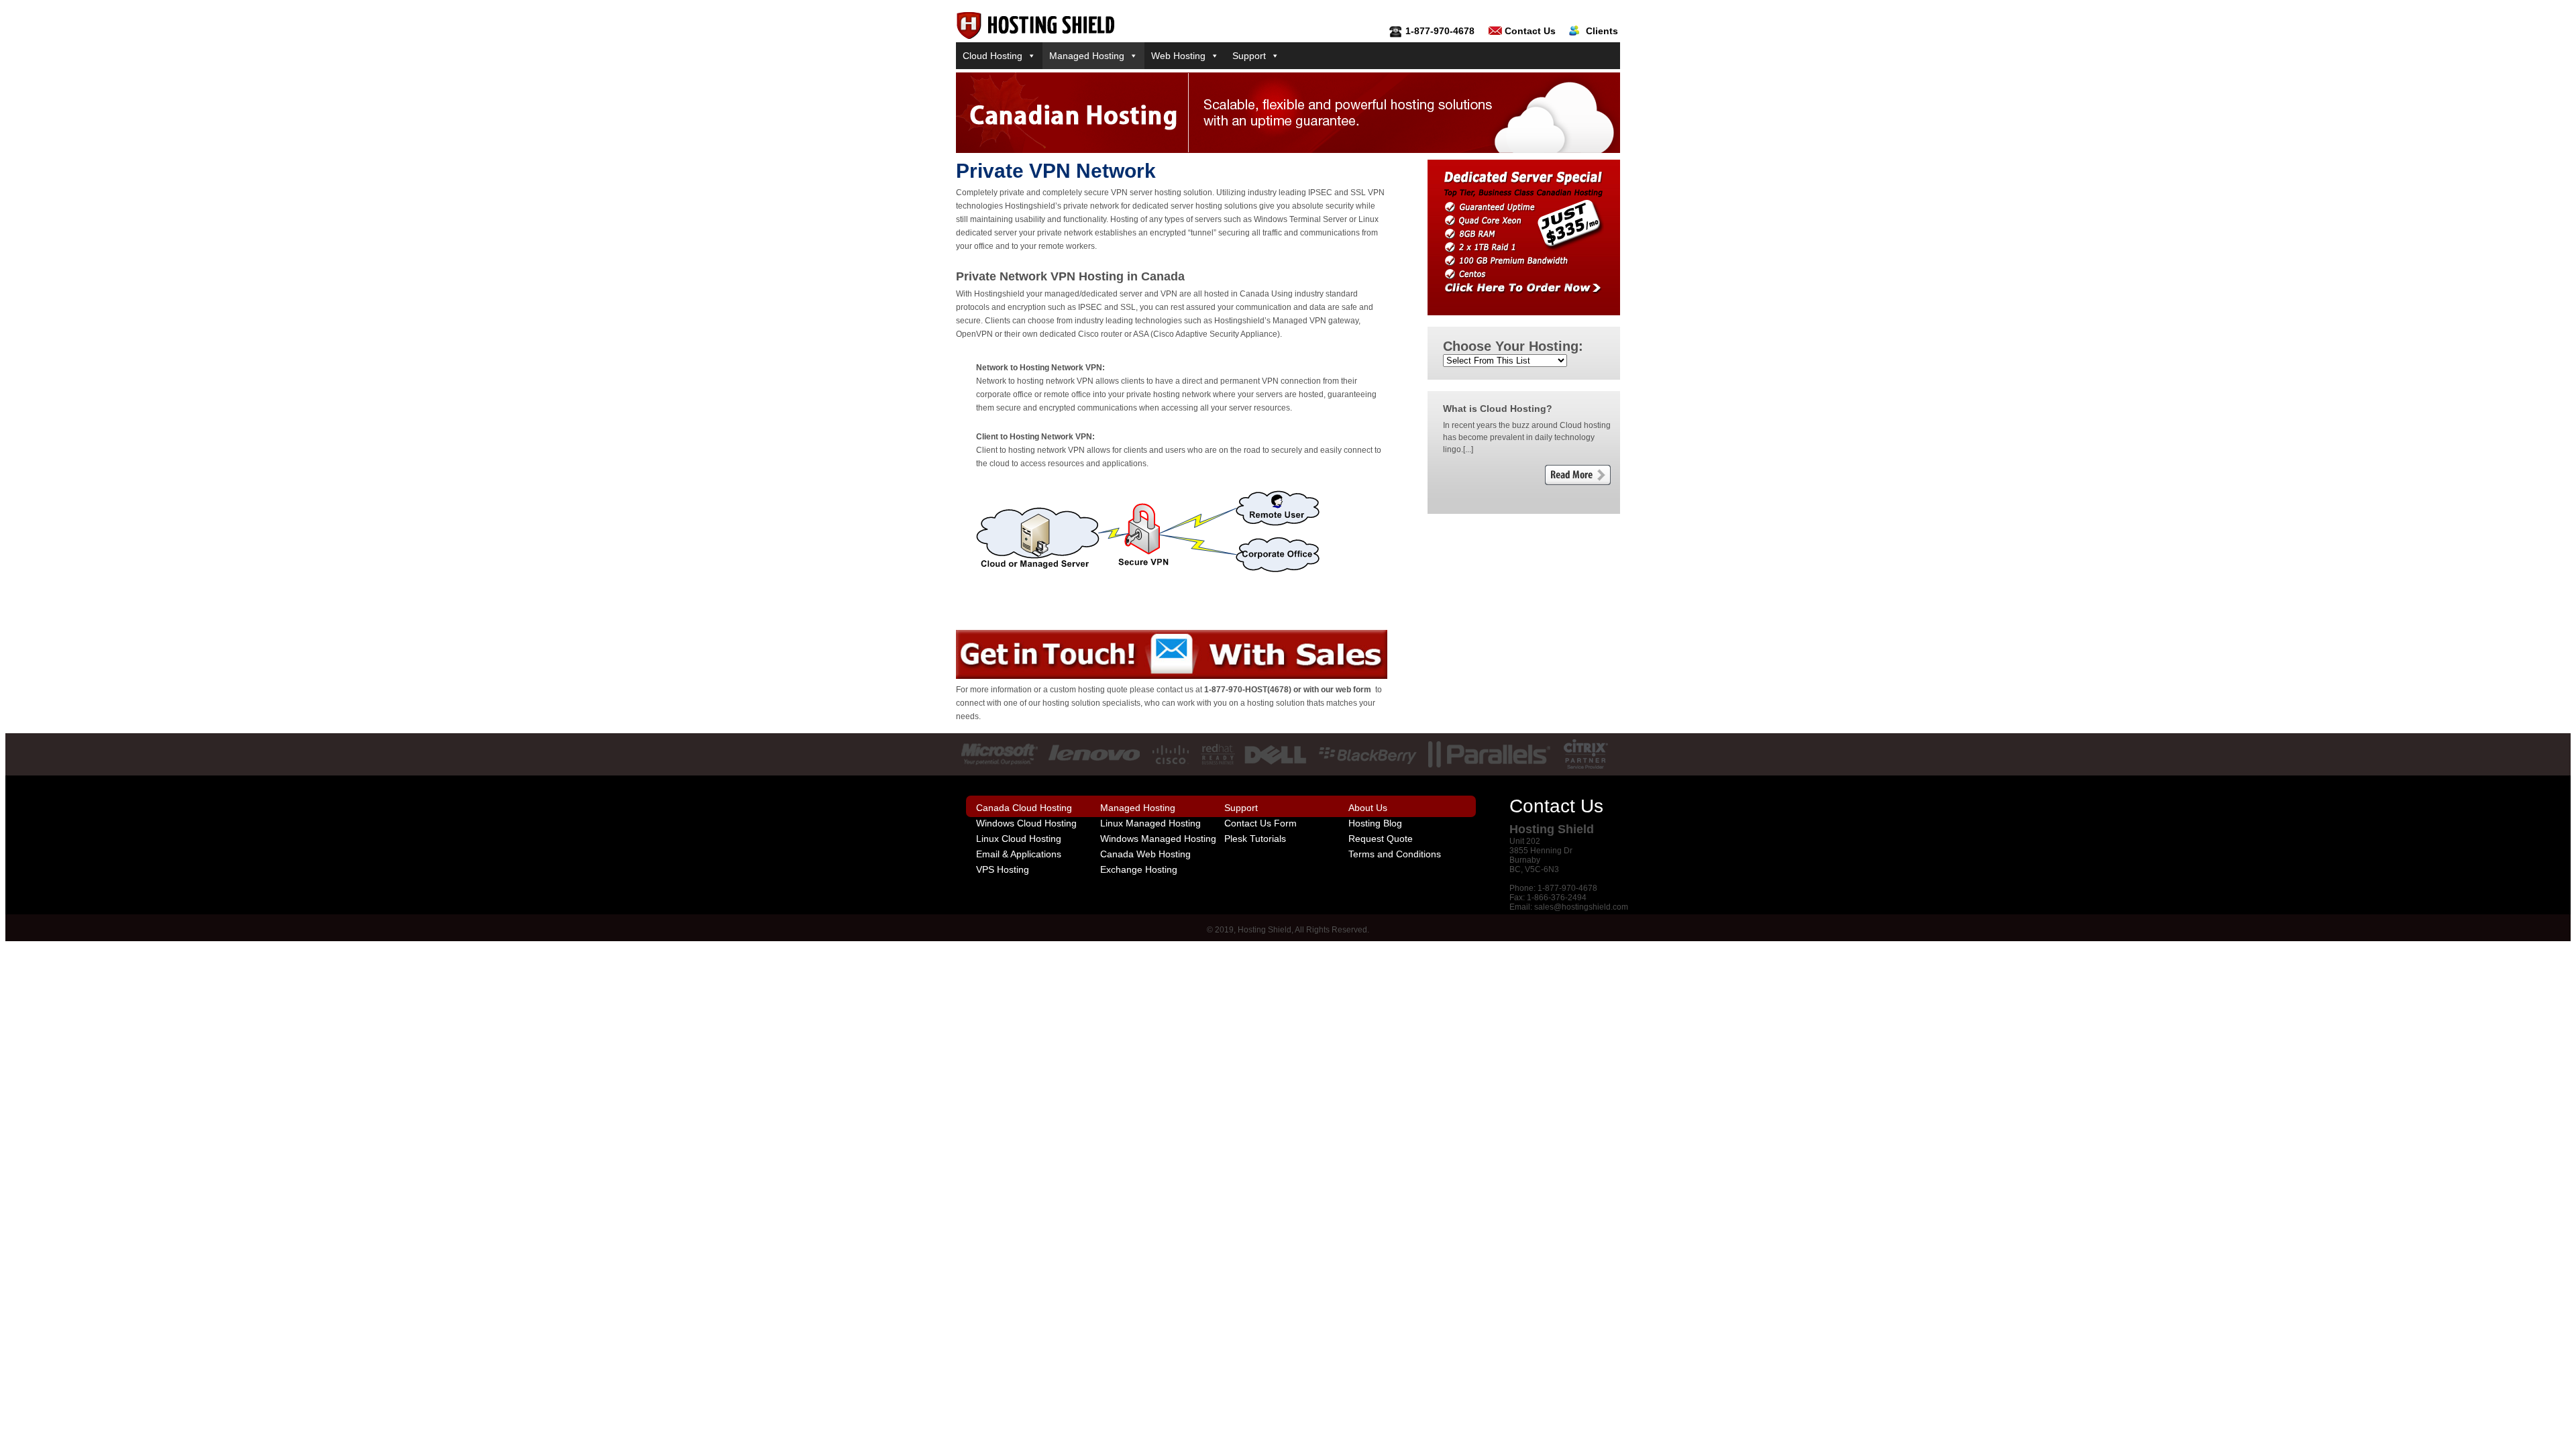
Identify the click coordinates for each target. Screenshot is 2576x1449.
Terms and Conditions (1395, 854)
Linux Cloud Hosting (1019, 839)
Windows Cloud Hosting (1026, 823)
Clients (1602, 31)
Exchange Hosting (1139, 869)
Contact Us (1530, 31)
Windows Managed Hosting (1158, 839)
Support (1249, 56)
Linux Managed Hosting (1150, 823)
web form (1353, 690)
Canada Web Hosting (1145, 854)
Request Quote (1381, 839)
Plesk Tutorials (1255, 839)
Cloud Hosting (992, 56)
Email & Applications (1019, 854)
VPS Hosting (1003, 869)
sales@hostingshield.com (1581, 907)
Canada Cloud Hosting (1024, 808)
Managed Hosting (1087, 56)
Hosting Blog (1375, 823)
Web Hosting (1178, 56)
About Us (1368, 808)
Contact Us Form (1260, 823)
